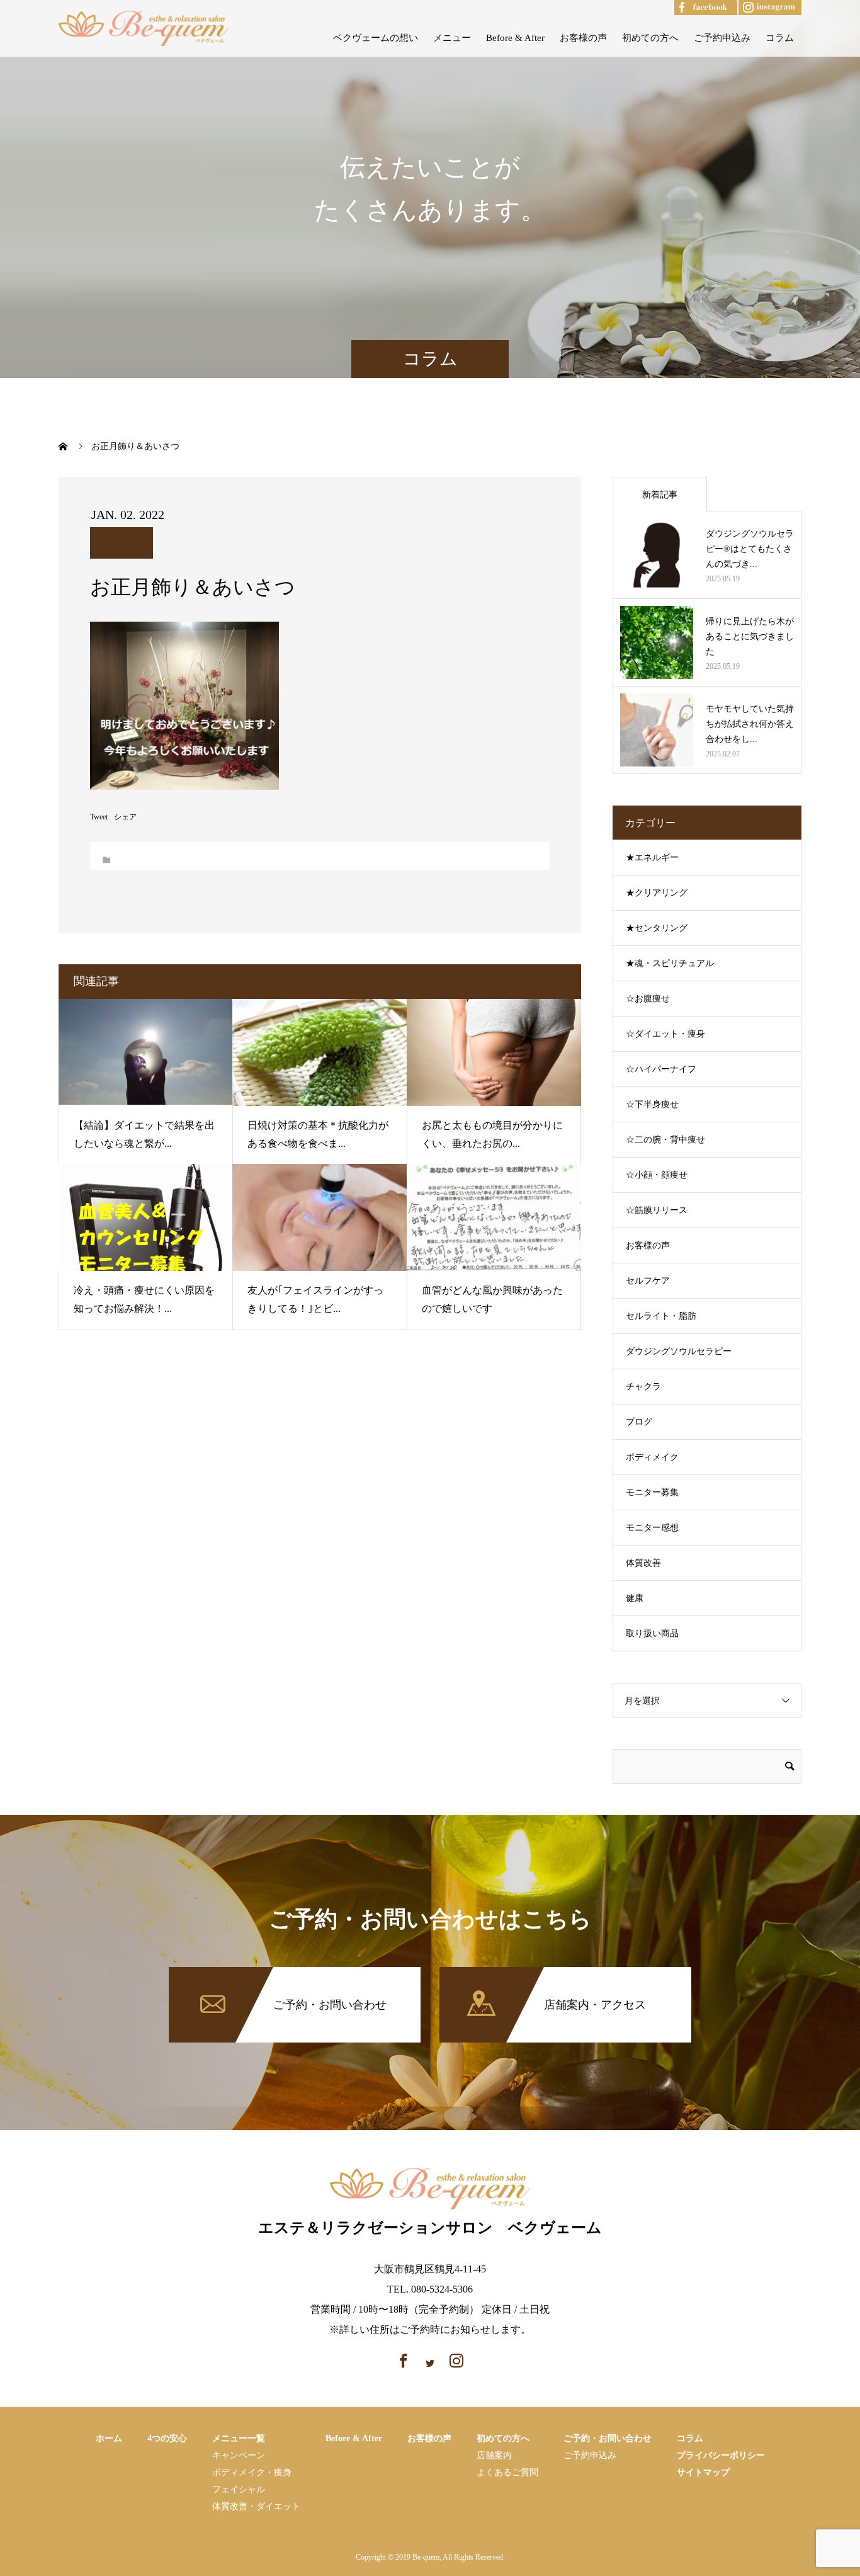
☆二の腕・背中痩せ (665, 1140)
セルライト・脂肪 (661, 1316)
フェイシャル (239, 2489)
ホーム (109, 2438)
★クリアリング (657, 893)
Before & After (515, 38)
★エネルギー (652, 858)
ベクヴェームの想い (376, 38)
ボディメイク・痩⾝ (252, 2472)
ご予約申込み (722, 38)
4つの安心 (167, 2438)
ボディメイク (652, 1457)
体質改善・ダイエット (256, 2506)
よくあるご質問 (507, 2472)
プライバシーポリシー (721, 2455)
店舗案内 (494, 2455)
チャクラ (643, 1387)
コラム (780, 38)
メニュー (452, 38)
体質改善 (643, 1563)
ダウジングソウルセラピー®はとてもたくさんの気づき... (750, 549)
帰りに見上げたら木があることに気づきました (750, 636)
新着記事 (660, 495)
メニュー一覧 (239, 2438)
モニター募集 (652, 1492)
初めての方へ (650, 38)
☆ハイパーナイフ (661, 1069)
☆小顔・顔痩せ (657, 1175)
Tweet (99, 817)
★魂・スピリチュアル (670, 963)
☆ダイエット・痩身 (665, 1034)
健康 (635, 1598)
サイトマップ (703, 2472)
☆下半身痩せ (652, 1104)
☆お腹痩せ (648, 999)
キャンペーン (239, 2455)
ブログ (639, 1422)
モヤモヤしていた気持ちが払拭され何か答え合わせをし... (750, 724)
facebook (693, 5)
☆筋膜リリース (657, 1210)
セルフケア (648, 1281)
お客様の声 (583, 38)
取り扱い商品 (652, 1633)
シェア (125, 817)
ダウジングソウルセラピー (679, 1351)
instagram (758, 5)
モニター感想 (652, 1528)
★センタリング (657, 928)
